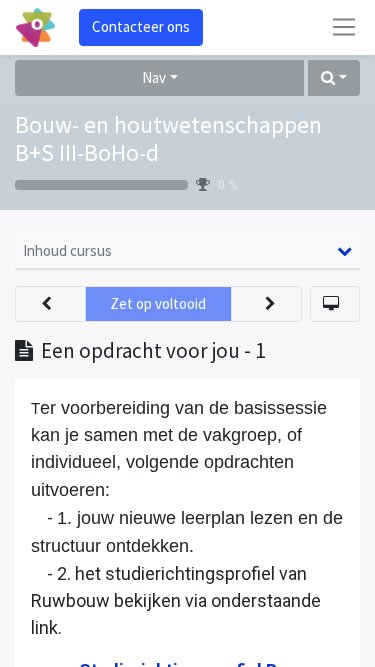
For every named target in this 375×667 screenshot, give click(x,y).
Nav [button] (154, 77)
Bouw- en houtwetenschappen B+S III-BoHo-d (168, 139)
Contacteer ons (141, 26)
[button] (334, 78)
